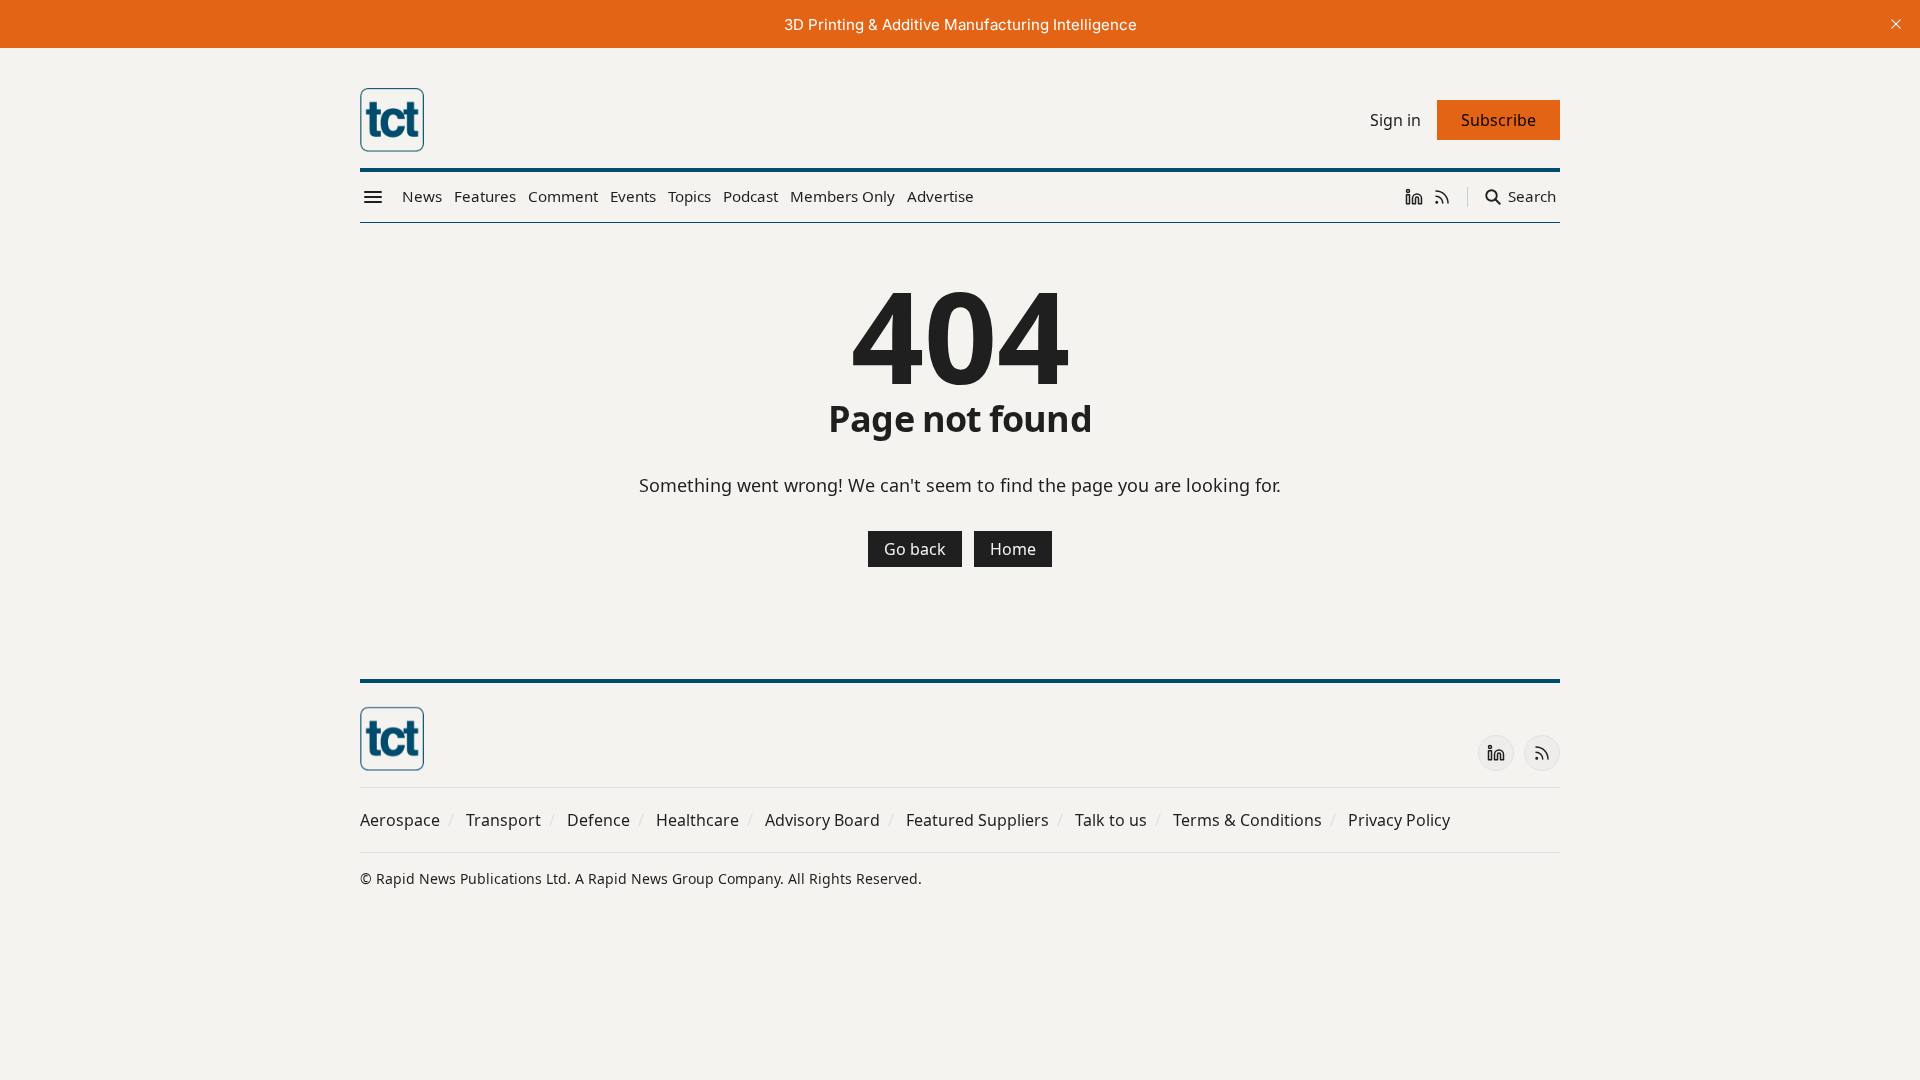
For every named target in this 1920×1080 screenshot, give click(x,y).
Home (1013, 549)
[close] (1896, 24)
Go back (915, 549)
